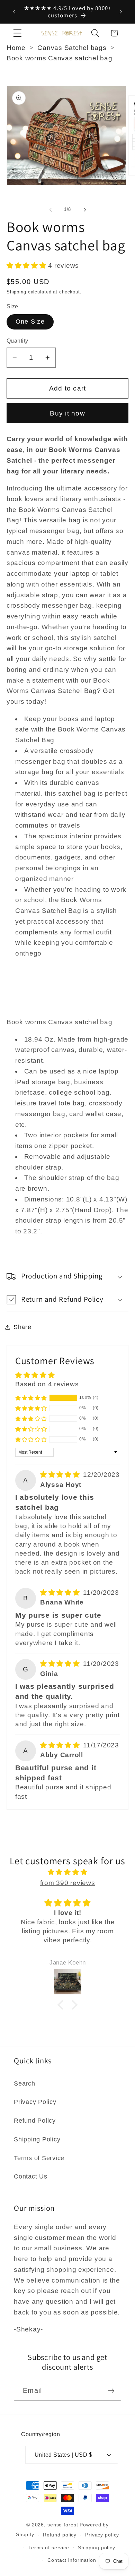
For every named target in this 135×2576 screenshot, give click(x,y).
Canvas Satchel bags (72, 48)
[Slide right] (85, 210)
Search (25, 2083)
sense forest (63, 2525)
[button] (17, 33)
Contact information (72, 2560)
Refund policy (60, 2535)
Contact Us (31, 2176)
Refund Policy (35, 2121)
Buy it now (67, 413)
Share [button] (22, 1327)
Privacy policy (102, 2535)
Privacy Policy (35, 2102)
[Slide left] (51, 210)
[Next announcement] (121, 12)
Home (16, 48)
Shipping (16, 292)
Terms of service (49, 2548)
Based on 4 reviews (47, 1384)
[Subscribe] (111, 2391)
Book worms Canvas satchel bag (60, 58)
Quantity (17, 341)
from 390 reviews (68, 1883)
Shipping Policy (37, 2139)
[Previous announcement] (14, 12)
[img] (61, 1475)
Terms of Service (39, 2158)
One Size (30, 322)
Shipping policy (97, 2548)
